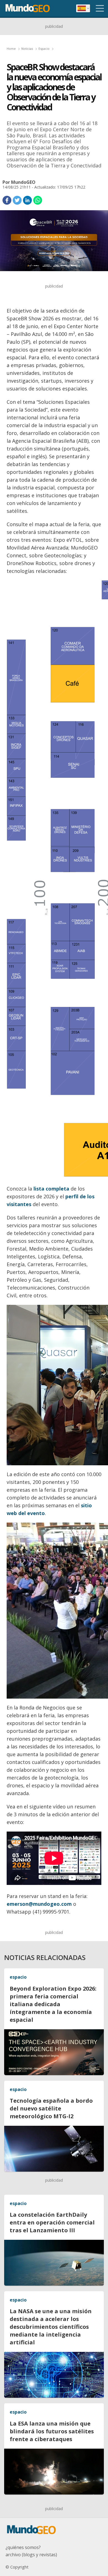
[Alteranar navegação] (100, 8)
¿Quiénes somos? (23, 2547)
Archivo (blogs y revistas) (31, 2555)
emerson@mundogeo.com (39, 1904)
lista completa (51, 1189)
